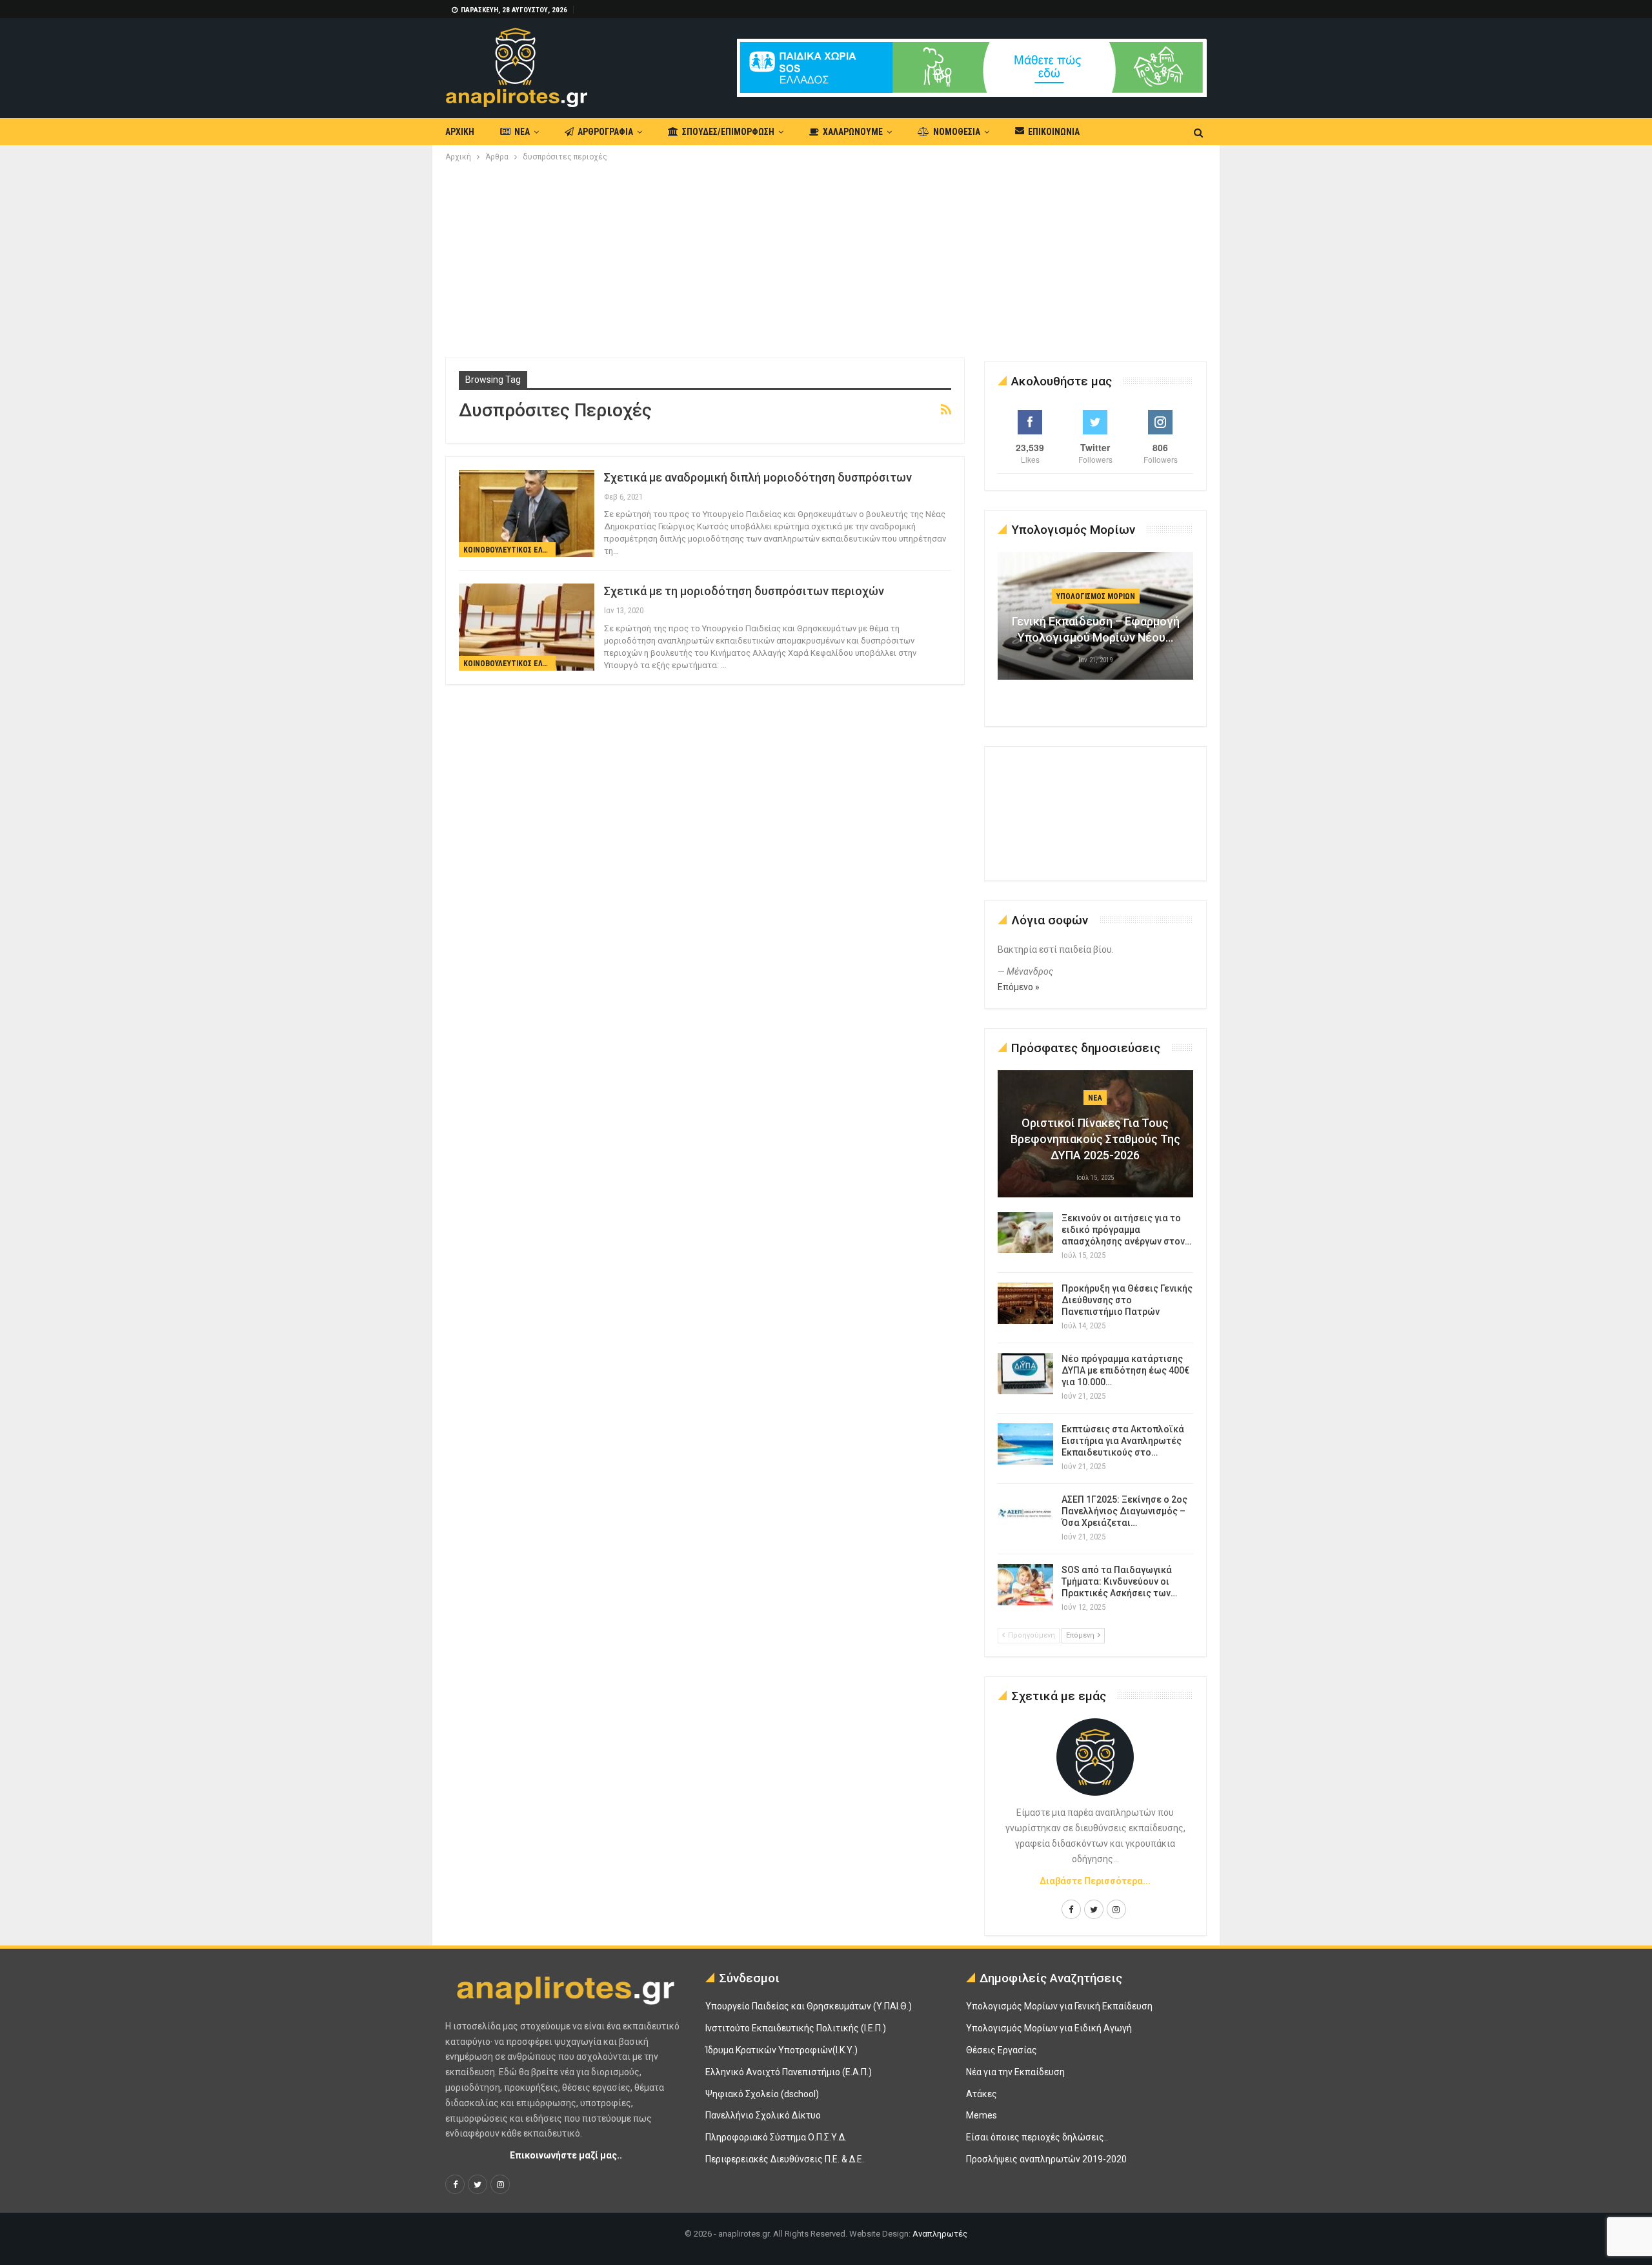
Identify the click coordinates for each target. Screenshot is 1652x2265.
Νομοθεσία (957, 132)
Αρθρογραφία (605, 132)
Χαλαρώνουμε (853, 132)
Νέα (522, 132)
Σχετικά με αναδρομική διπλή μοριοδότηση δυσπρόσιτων (758, 477)
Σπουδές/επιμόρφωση (728, 132)
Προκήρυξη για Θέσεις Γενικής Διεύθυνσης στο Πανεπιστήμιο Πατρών (1127, 1300)
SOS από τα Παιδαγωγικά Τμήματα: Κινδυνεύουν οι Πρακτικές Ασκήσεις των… (1119, 1581)
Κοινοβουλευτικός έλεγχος (509, 550)
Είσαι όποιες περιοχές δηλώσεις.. (1037, 2137)
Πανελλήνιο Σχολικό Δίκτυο (763, 2115)
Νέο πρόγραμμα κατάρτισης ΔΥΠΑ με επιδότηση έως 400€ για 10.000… (1125, 1370)
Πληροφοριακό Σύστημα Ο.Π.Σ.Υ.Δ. (776, 2137)
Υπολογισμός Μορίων (1096, 596)
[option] (1096, 622)
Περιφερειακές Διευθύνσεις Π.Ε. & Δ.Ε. (785, 2159)
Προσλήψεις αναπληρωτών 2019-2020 (1046, 2159)
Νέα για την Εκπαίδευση (1015, 2072)
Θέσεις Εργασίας (1002, 2050)
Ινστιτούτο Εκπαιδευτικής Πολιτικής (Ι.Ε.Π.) (796, 2028)
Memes (982, 2115)
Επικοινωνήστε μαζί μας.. (566, 2155)
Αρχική (460, 132)
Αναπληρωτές (940, 2234)
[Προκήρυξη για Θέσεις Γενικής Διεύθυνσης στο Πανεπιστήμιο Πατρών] (1025, 1303)
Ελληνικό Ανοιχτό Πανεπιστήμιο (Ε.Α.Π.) (789, 2072)
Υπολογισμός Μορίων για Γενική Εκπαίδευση (1059, 2006)
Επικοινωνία (1054, 132)
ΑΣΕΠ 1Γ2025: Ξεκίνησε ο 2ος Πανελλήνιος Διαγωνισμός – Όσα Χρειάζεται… (1124, 1511)
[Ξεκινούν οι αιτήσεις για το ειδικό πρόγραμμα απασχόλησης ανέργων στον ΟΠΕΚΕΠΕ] (1025, 1233)
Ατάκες (982, 2094)
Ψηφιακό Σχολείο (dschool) (762, 2094)
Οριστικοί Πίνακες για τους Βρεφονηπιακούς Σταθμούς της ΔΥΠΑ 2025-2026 (1095, 1139)
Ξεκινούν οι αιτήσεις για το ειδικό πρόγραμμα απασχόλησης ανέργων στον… (1126, 1230)
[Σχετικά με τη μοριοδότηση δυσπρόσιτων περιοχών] (527, 627)
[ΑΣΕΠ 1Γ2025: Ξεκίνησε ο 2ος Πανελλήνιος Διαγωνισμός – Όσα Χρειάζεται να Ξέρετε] (1025, 1514)
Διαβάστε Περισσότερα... (1095, 1881)
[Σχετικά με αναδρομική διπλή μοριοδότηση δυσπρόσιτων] (527, 513)
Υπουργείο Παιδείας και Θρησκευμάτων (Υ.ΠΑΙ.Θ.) (809, 2006)
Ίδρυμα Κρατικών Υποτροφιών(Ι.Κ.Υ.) (781, 2050)
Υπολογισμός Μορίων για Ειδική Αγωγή (1049, 2028)
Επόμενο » (1019, 987)
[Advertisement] (826, 261)
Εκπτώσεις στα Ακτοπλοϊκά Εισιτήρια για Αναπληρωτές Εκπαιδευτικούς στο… (1123, 1441)
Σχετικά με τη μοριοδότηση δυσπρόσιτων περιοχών (744, 591)
